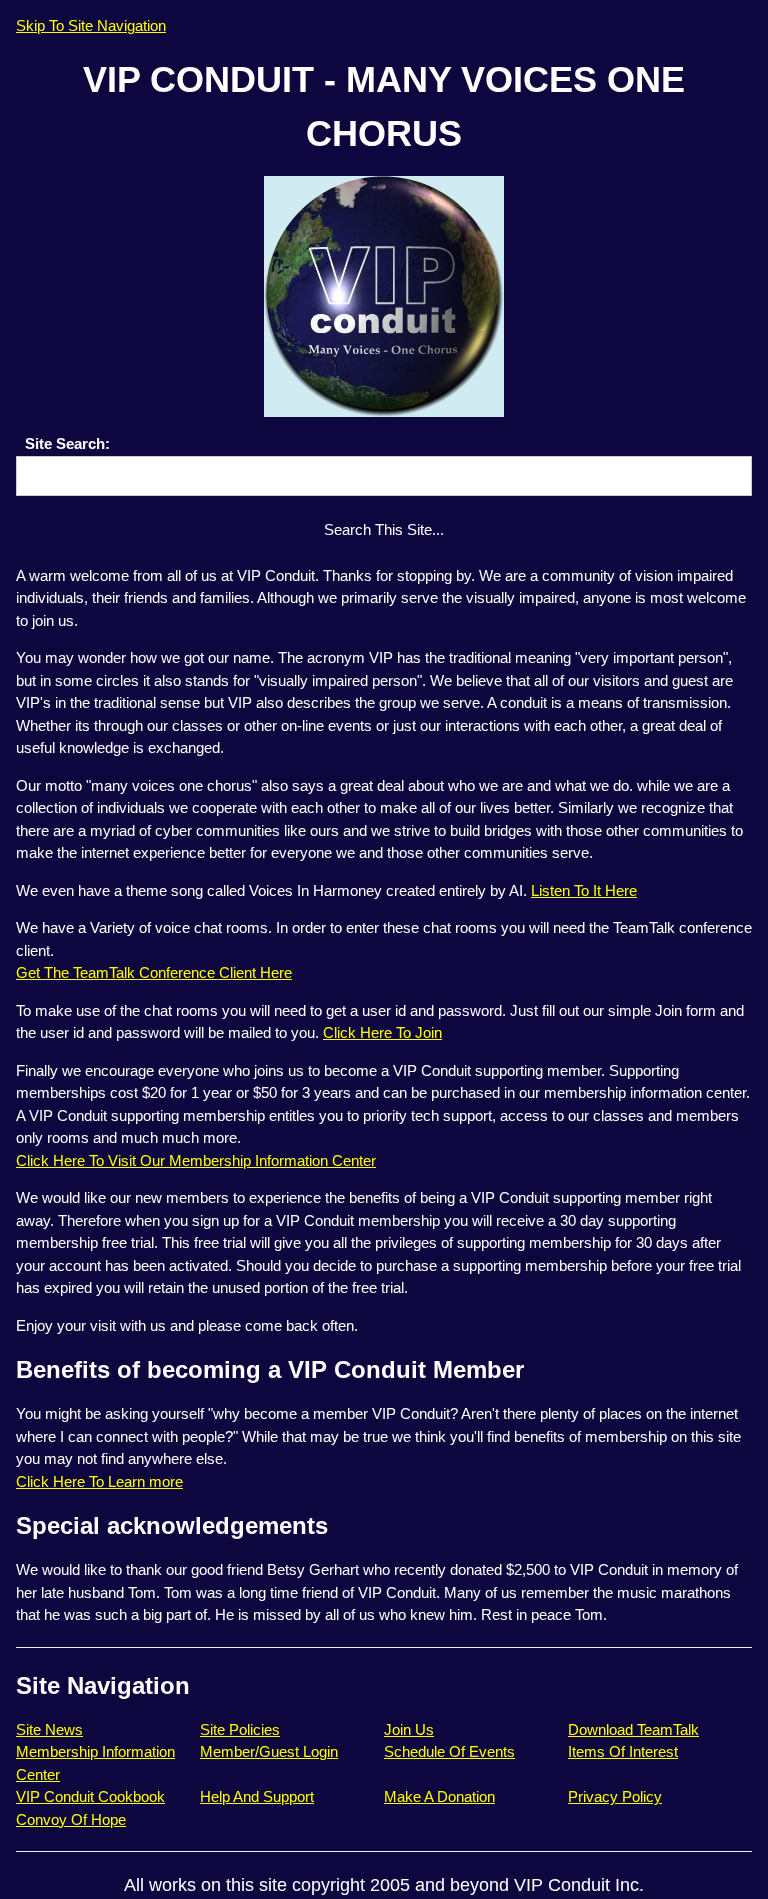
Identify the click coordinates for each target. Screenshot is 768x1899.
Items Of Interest (623, 1751)
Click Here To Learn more (99, 1481)
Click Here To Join (382, 1032)
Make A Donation (439, 1796)
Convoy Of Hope (71, 1819)
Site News (49, 1729)
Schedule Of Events (449, 1751)
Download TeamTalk (633, 1729)
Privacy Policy (615, 1796)
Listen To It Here (584, 890)
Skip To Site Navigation (91, 25)
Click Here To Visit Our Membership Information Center (196, 1160)
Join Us (409, 1729)
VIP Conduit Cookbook (90, 1796)
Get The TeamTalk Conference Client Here (154, 972)
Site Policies (240, 1729)
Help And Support (257, 1796)
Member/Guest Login (269, 1751)
